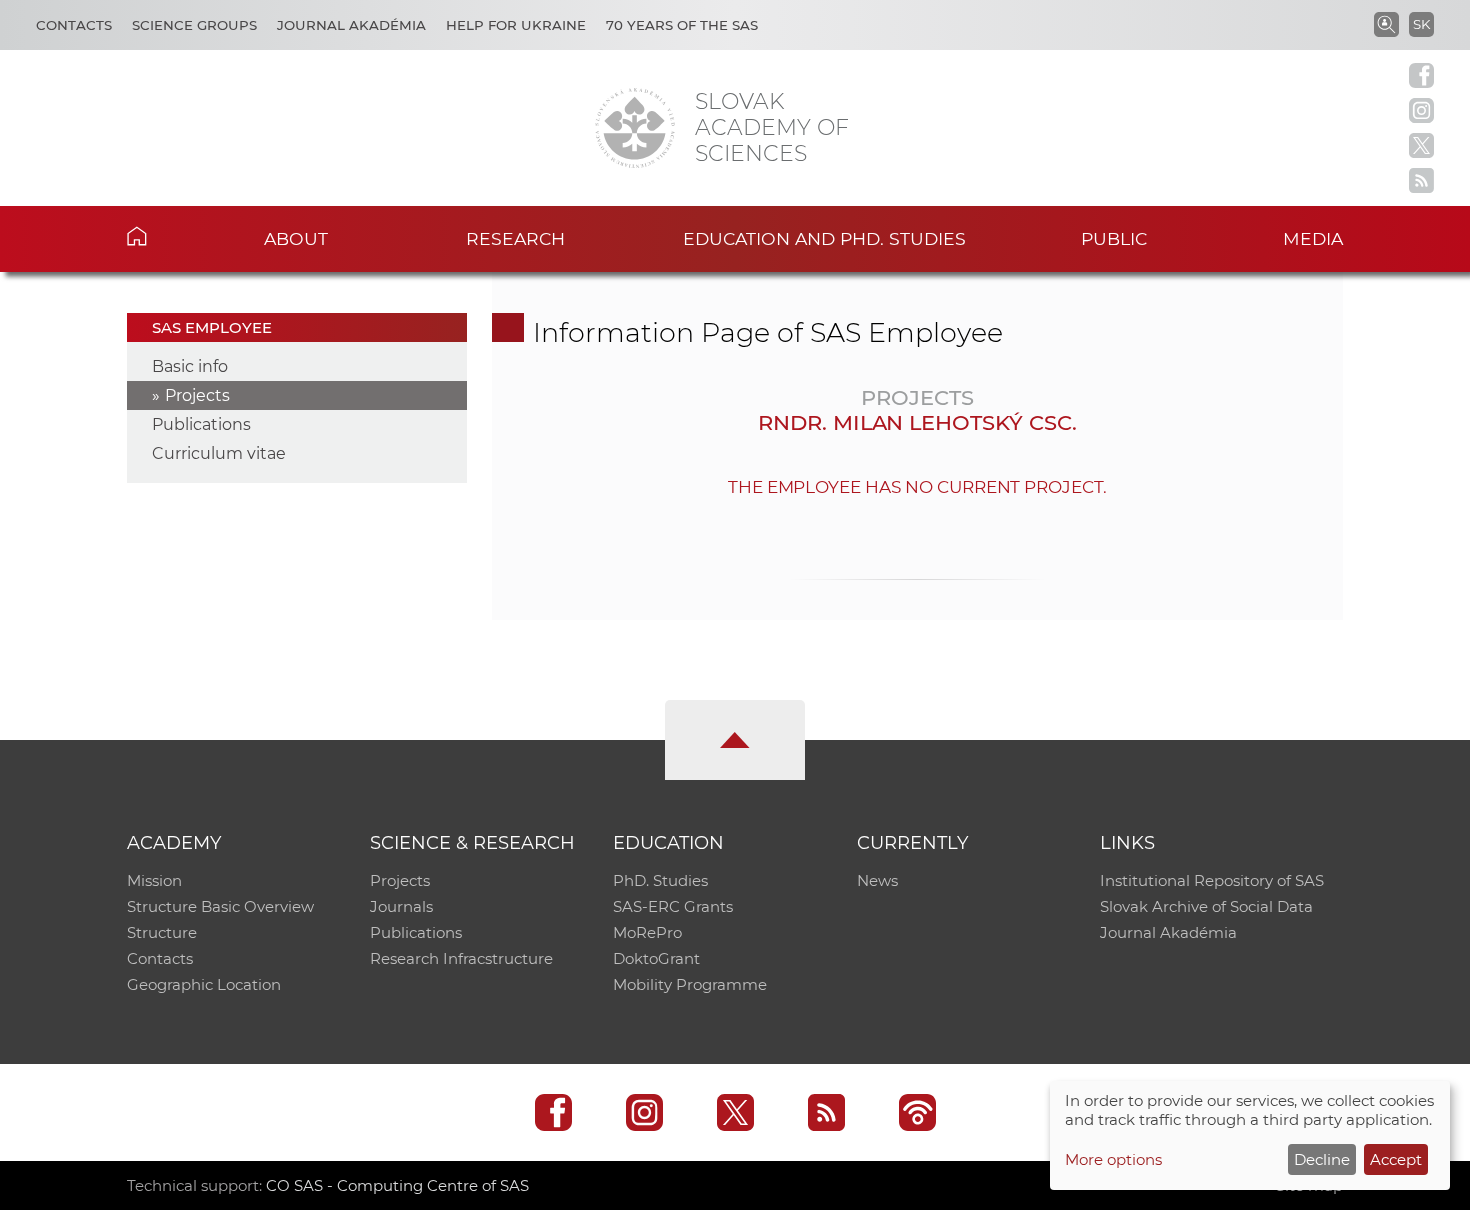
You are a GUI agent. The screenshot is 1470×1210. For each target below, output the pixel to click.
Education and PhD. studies (824, 238)
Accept (1396, 1159)
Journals (401, 906)
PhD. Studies (660, 880)
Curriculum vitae (219, 453)
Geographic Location (204, 984)
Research (515, 238)
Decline (1322, 1159)
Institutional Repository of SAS (1212, 880)
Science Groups (194, 25)
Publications (201, 424)
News (877, 880)
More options (1113, 1159)
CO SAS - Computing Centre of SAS (397, 1185)
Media (1313, 238)
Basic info (190, 366)
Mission (154, 880)
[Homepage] (635, 128)
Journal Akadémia (351, 25)
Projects (197, 395)
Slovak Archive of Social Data (1206, 906)
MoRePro (647, 932)
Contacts (74, 25)
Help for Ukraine (516, 25)
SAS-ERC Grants (673, 906)
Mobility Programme (690, 984)
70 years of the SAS (682, 25)
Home (167, 236)
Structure (162, 932)
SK (1421, 24)
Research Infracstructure (461, 958)
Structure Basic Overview (220, 906)
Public (1114, 238)
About (296, 238)
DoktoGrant (656, 958)
